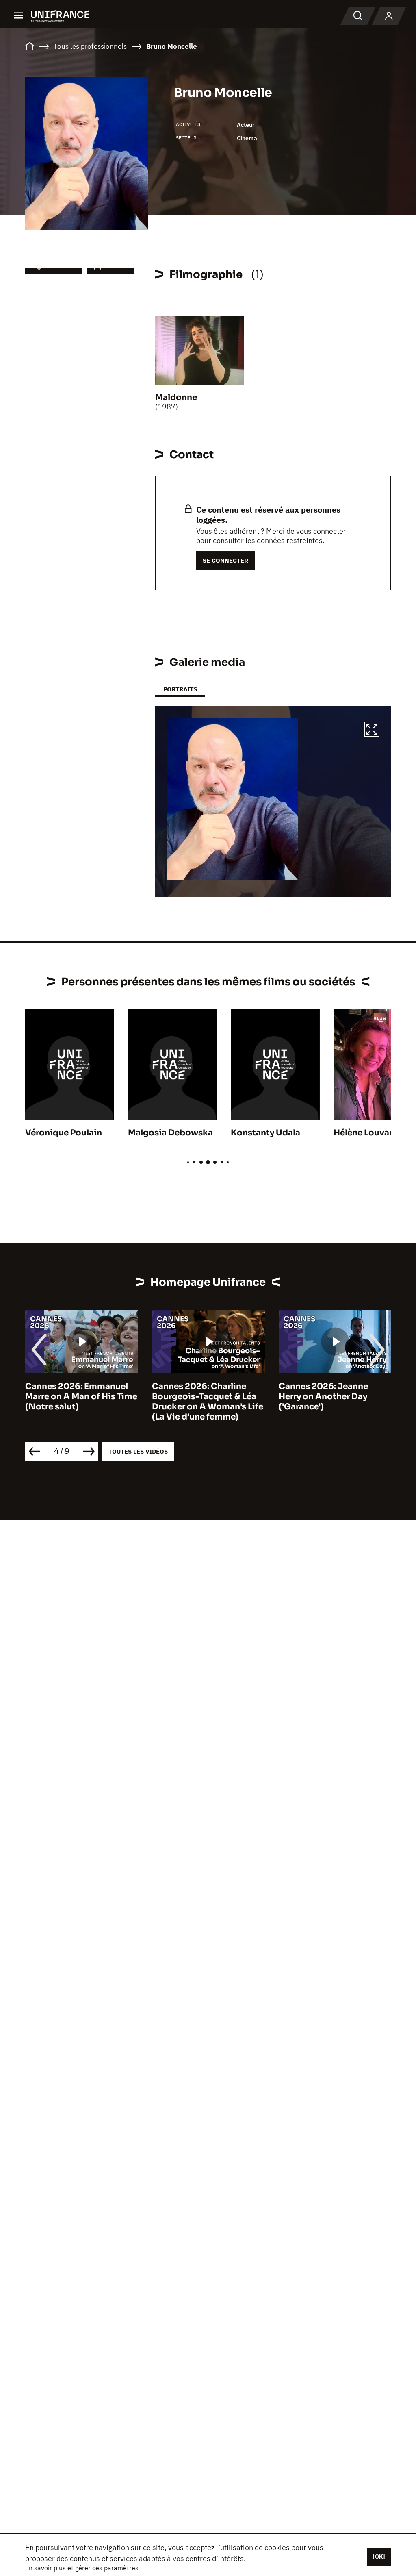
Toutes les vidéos (138, 1451)
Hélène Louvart (365, 1133)
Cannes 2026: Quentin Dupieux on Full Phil (325, 1391)
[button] (372, 730)
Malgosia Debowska (170, 1133)
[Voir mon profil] (389, 16)
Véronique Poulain (64, 1133)
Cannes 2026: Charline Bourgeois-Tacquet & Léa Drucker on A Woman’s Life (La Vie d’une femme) (81, 1402)
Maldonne (176, 397)
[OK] (379, 2556)
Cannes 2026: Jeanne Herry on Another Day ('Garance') (197, 1397)
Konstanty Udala (265, 1133)
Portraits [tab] (180, 689)
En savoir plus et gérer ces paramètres (82, 2568)
